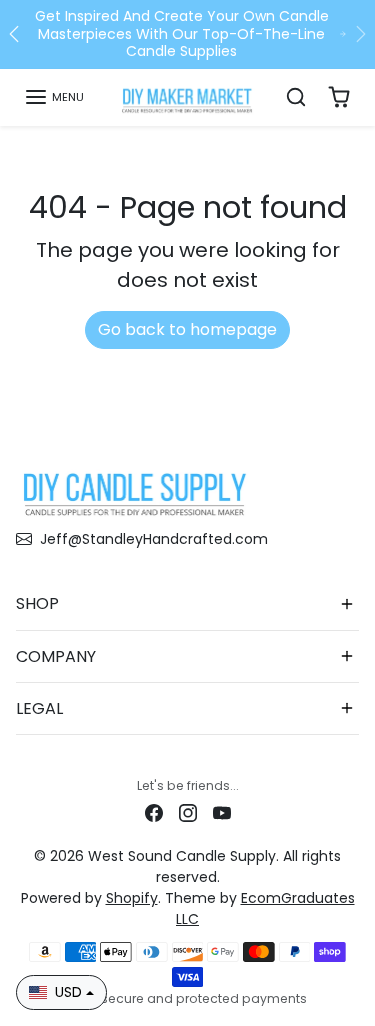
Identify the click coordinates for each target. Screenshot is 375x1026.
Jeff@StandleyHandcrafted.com (154, 539)
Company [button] (56, 656)
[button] (54, 97)
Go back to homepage (187, 329)
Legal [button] (39, 708)
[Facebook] (154, 811)
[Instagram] (188, 811)
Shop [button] (37, 603)
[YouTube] (222, 811)
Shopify (132, 898)
